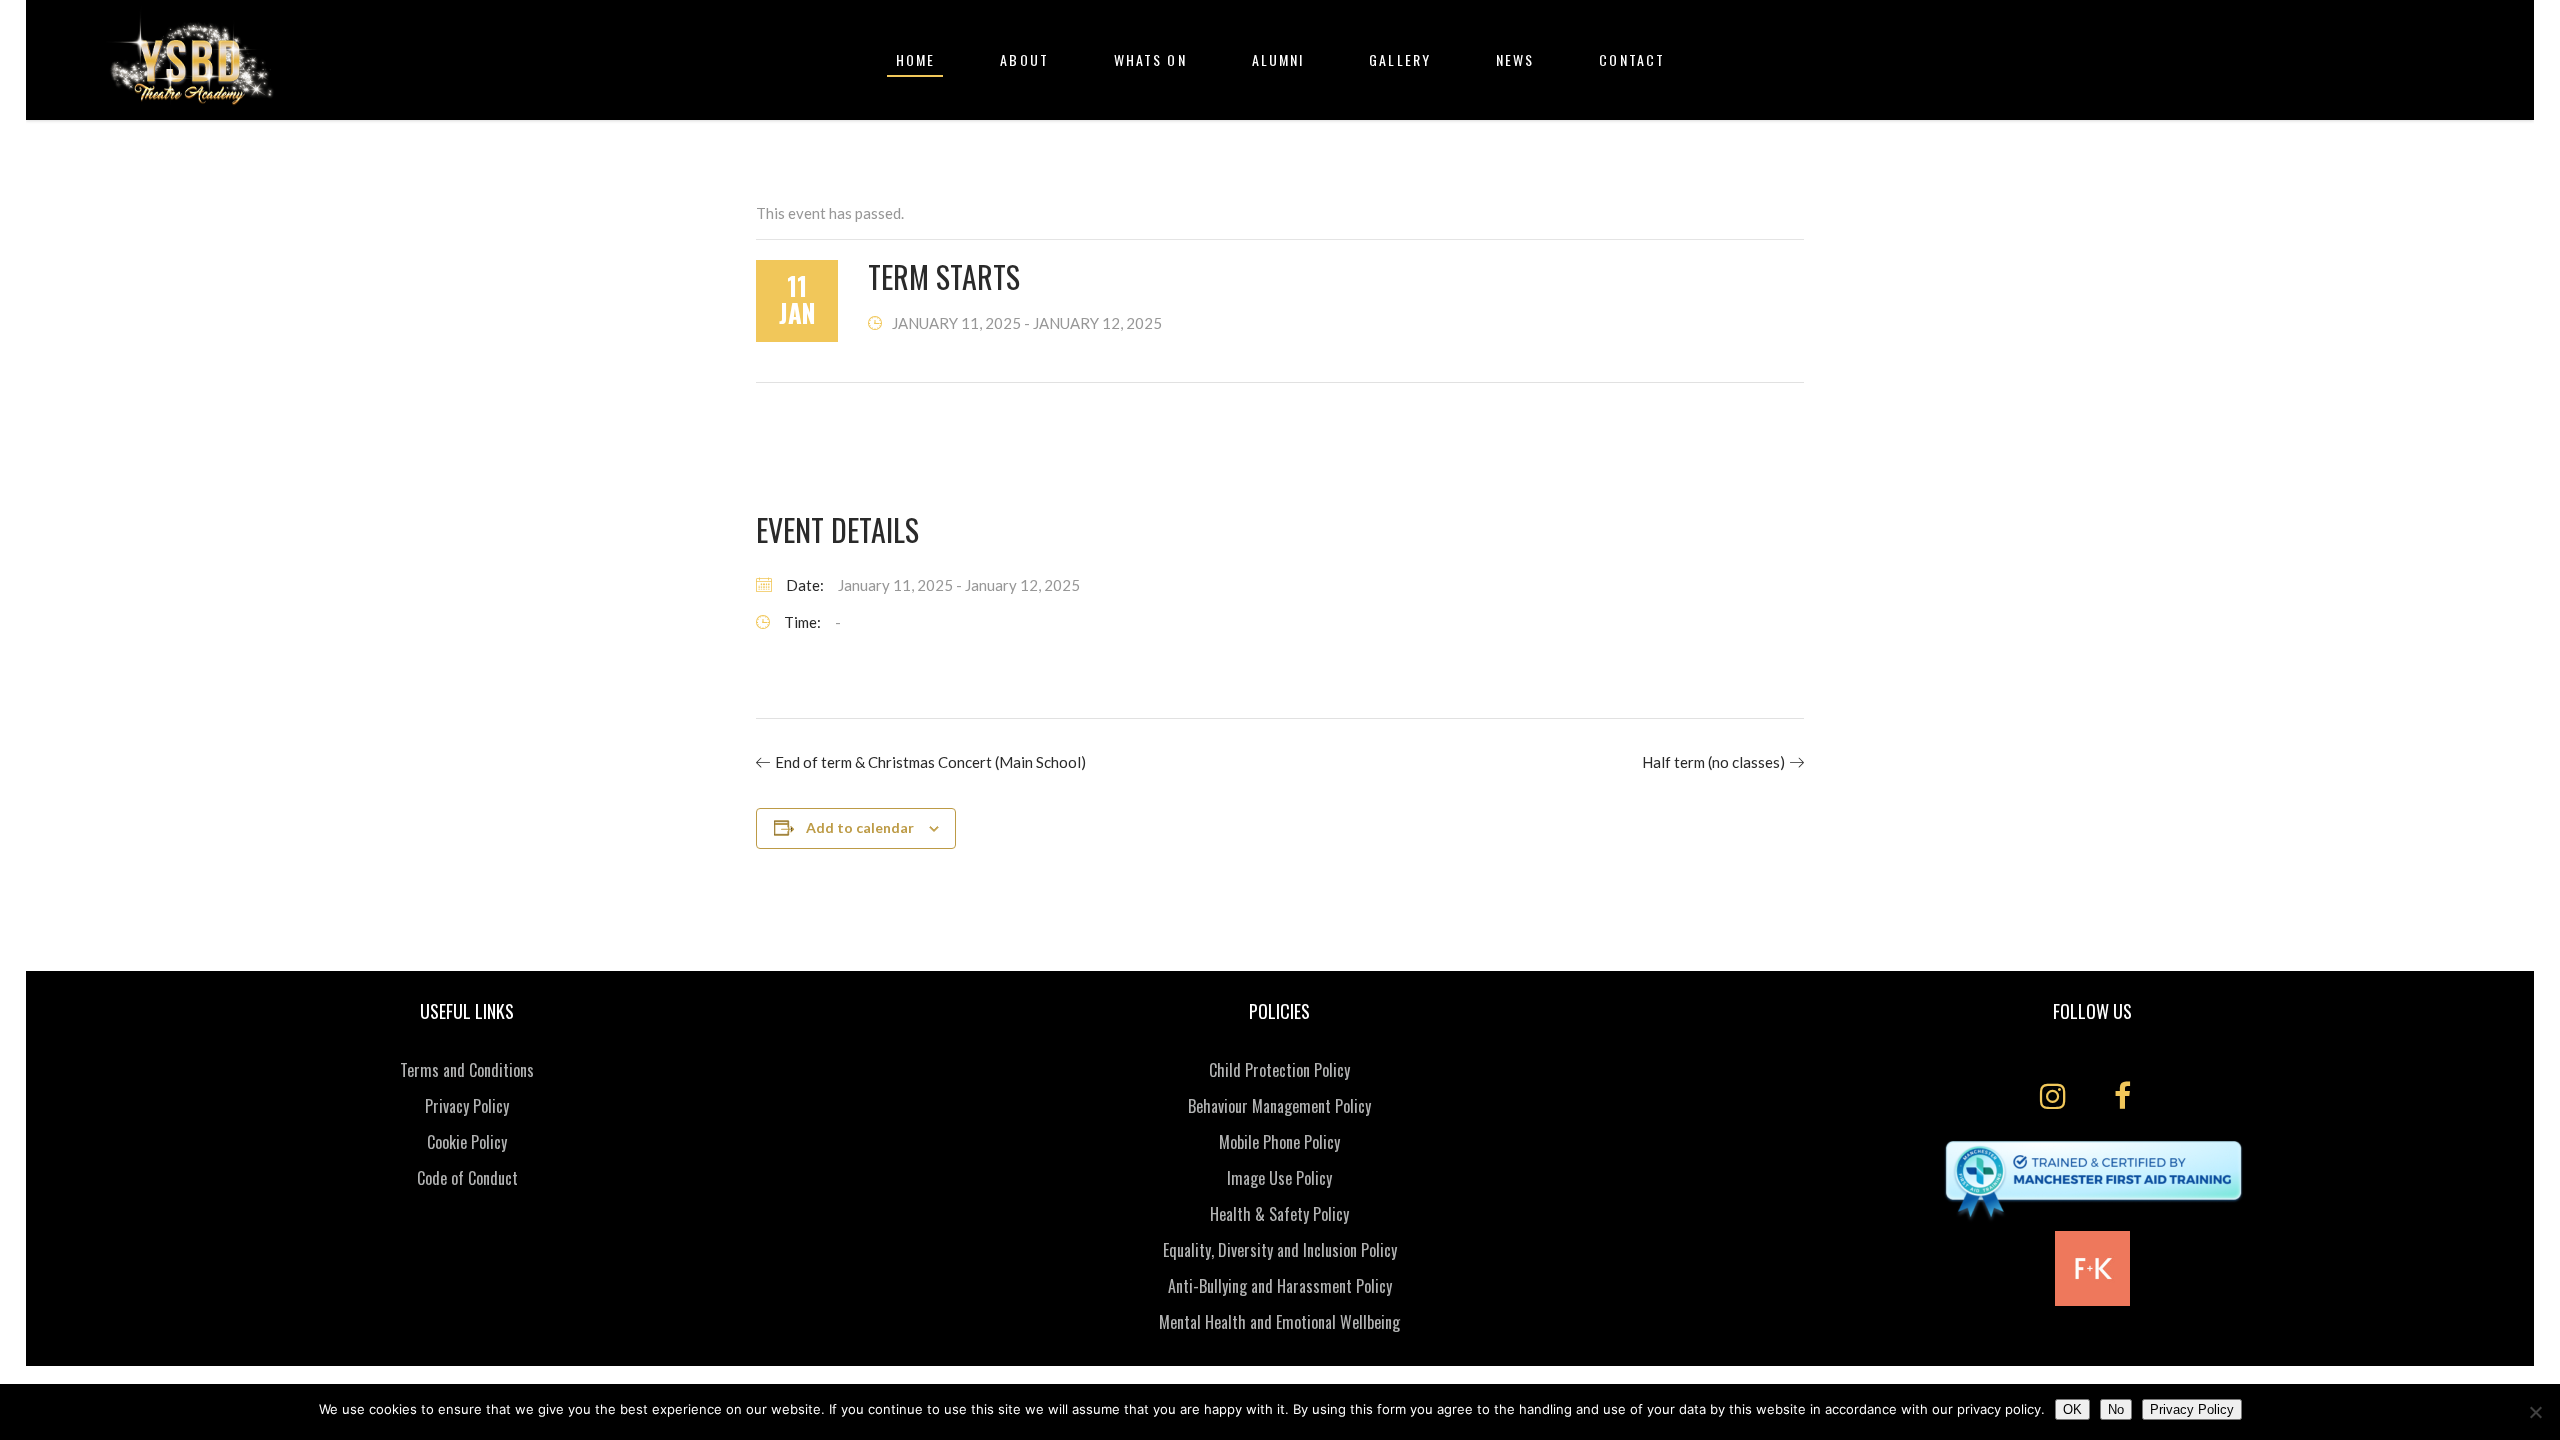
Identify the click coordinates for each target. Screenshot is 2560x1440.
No (2116, 1409)
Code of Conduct (467, 1178)
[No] (2535, 1412)
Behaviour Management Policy (1279, 1106)
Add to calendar (860, 827)
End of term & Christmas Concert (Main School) (930, 762)
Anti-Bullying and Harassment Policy (1280, 1286)
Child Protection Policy (1279, 1070)
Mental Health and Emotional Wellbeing (1279, 1322)
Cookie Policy (467, 1142)
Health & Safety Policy (1279, 1214)
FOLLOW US (2092, 1011)
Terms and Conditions (467, 1070)
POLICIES (1279, 1011)
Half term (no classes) (1713, 762)
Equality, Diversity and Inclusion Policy (1280, 1250)
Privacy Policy (467, 1106)
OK (2072, 1409)
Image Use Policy (1279, 1178)
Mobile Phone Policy (1279, 1142)
